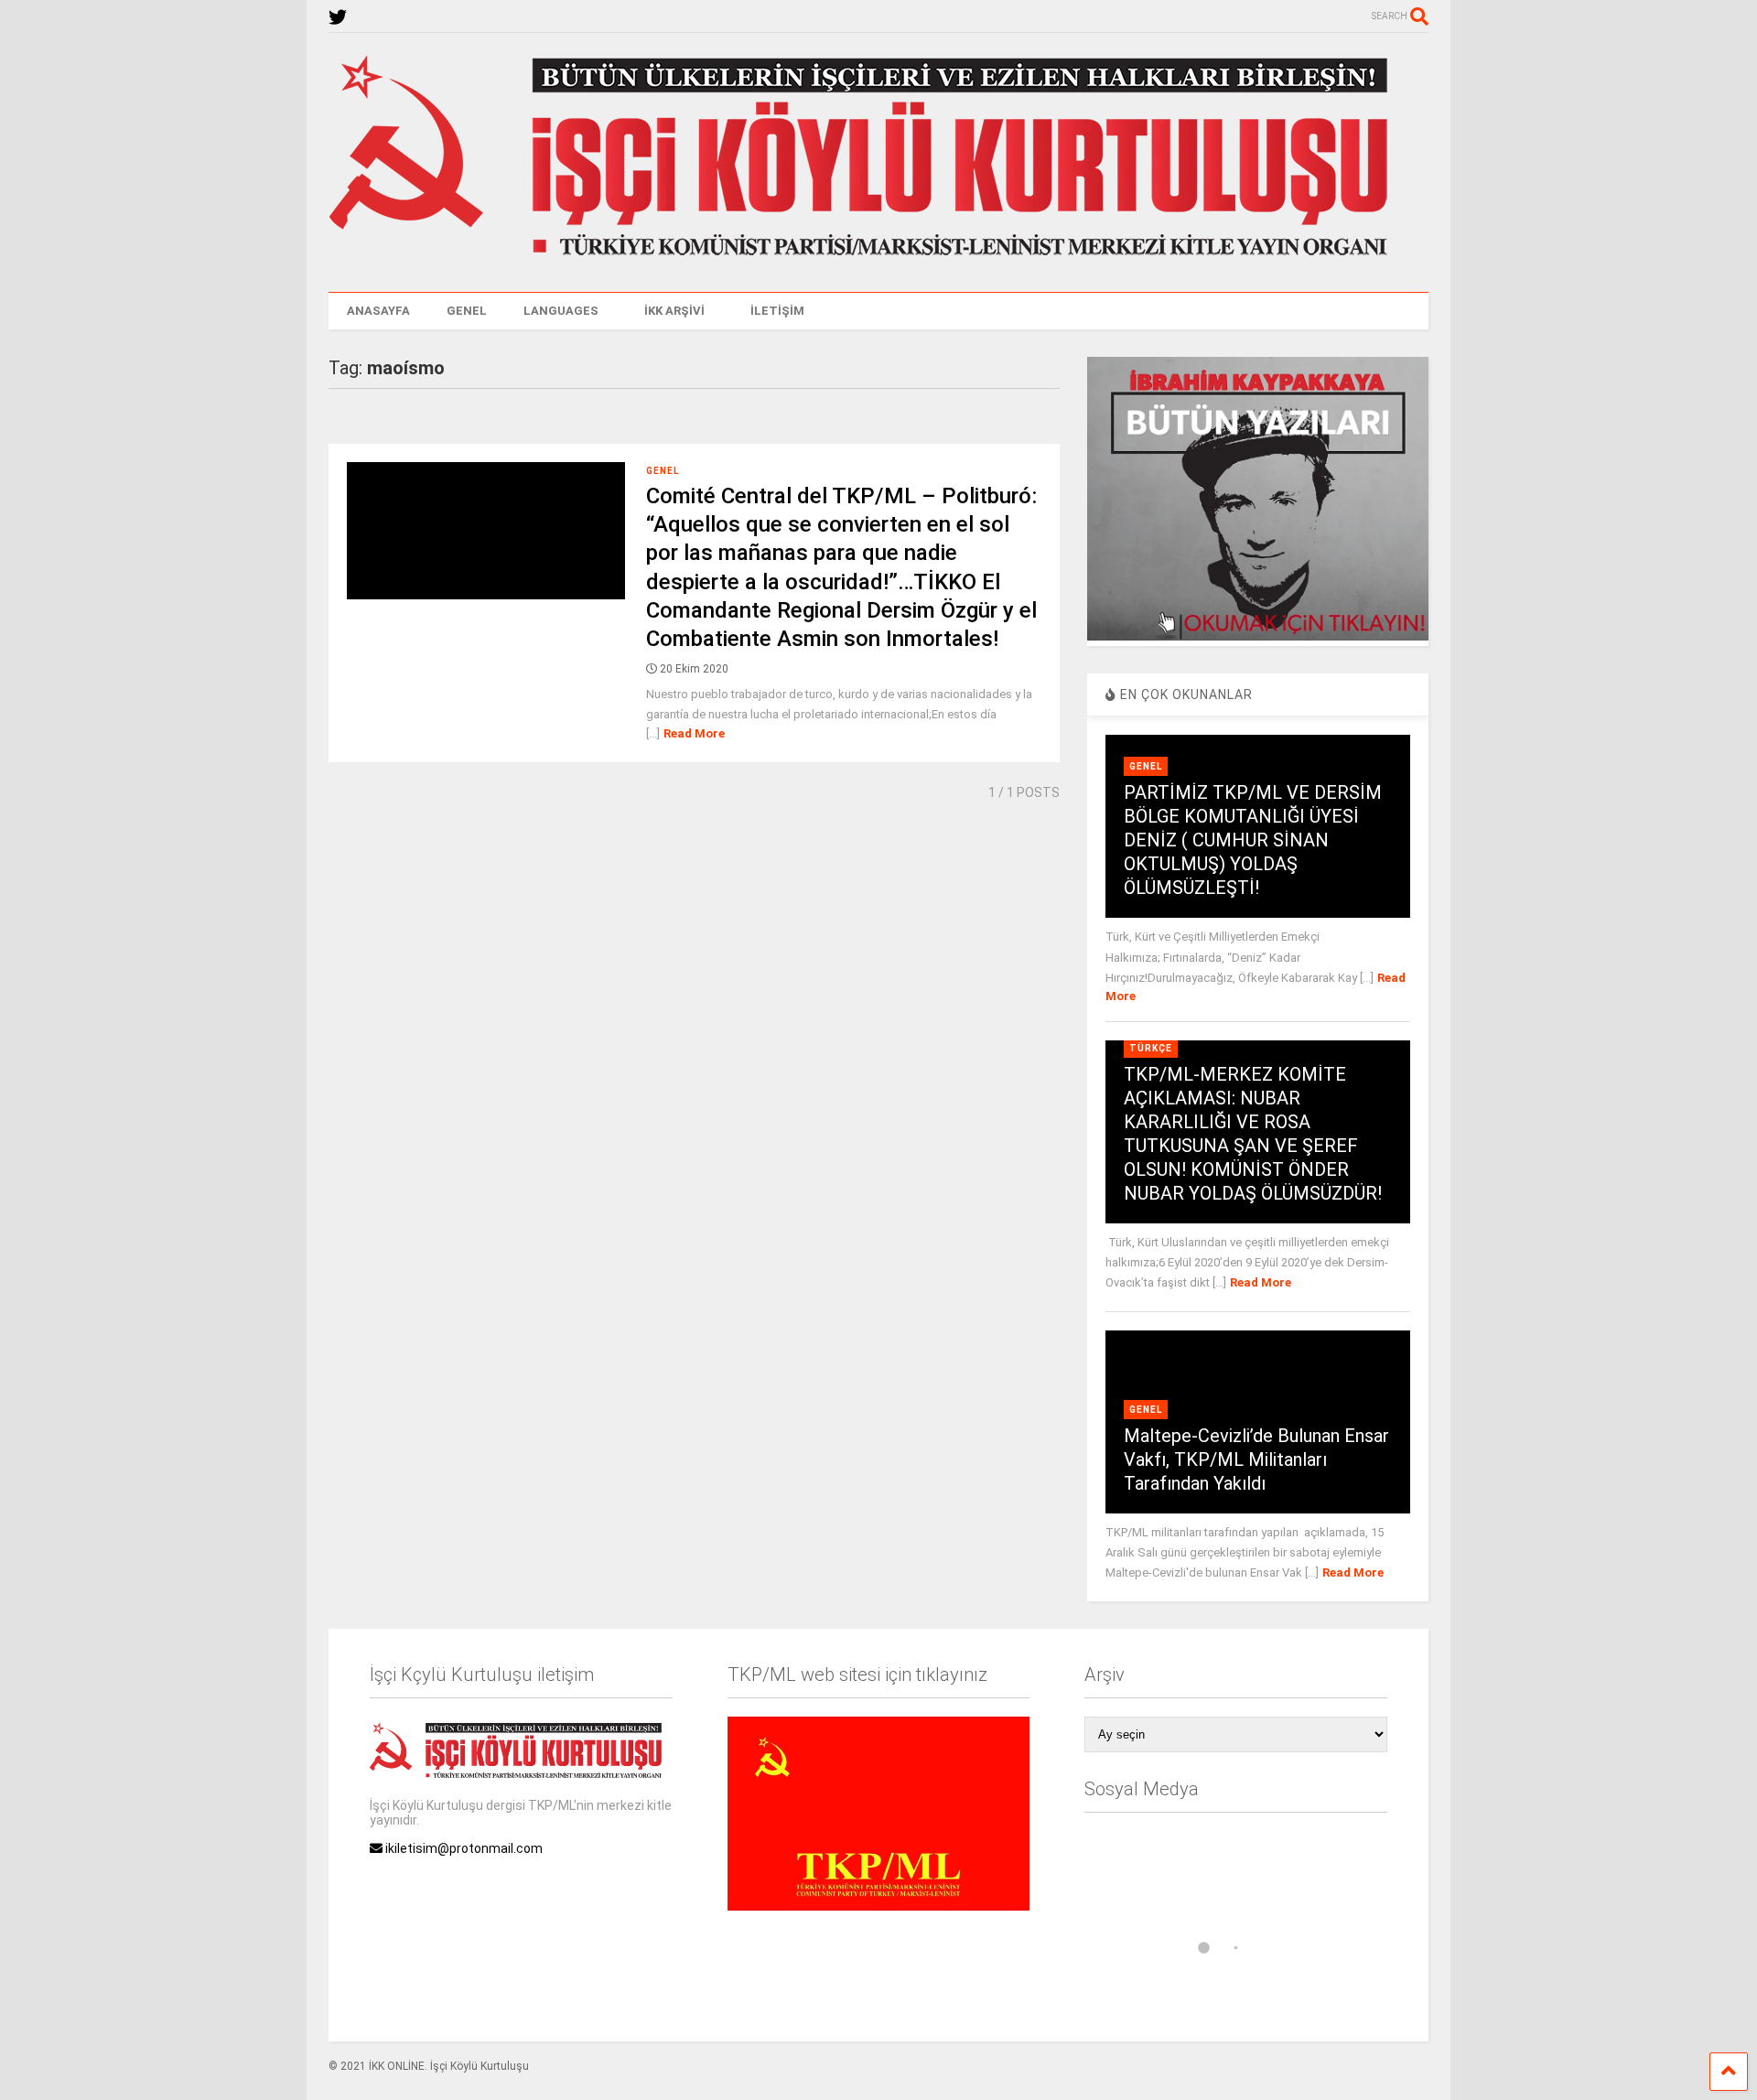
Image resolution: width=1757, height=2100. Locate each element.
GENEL (467, 311)
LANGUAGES (561, 311)
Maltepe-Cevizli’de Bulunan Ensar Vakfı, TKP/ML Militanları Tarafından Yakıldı (1256, 1459)
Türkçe (1151, 1048)
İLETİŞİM (777, 311)
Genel (663, 471)
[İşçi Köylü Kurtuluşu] (878, 260)
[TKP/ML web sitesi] (878, 1906)
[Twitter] (338, 18)
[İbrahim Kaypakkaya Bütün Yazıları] (1257, 636)
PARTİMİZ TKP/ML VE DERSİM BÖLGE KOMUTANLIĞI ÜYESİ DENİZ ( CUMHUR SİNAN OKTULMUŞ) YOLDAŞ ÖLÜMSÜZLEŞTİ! (1253, 840)
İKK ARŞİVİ (674, 311)
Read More (694, 733)
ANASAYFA (378, 311)
